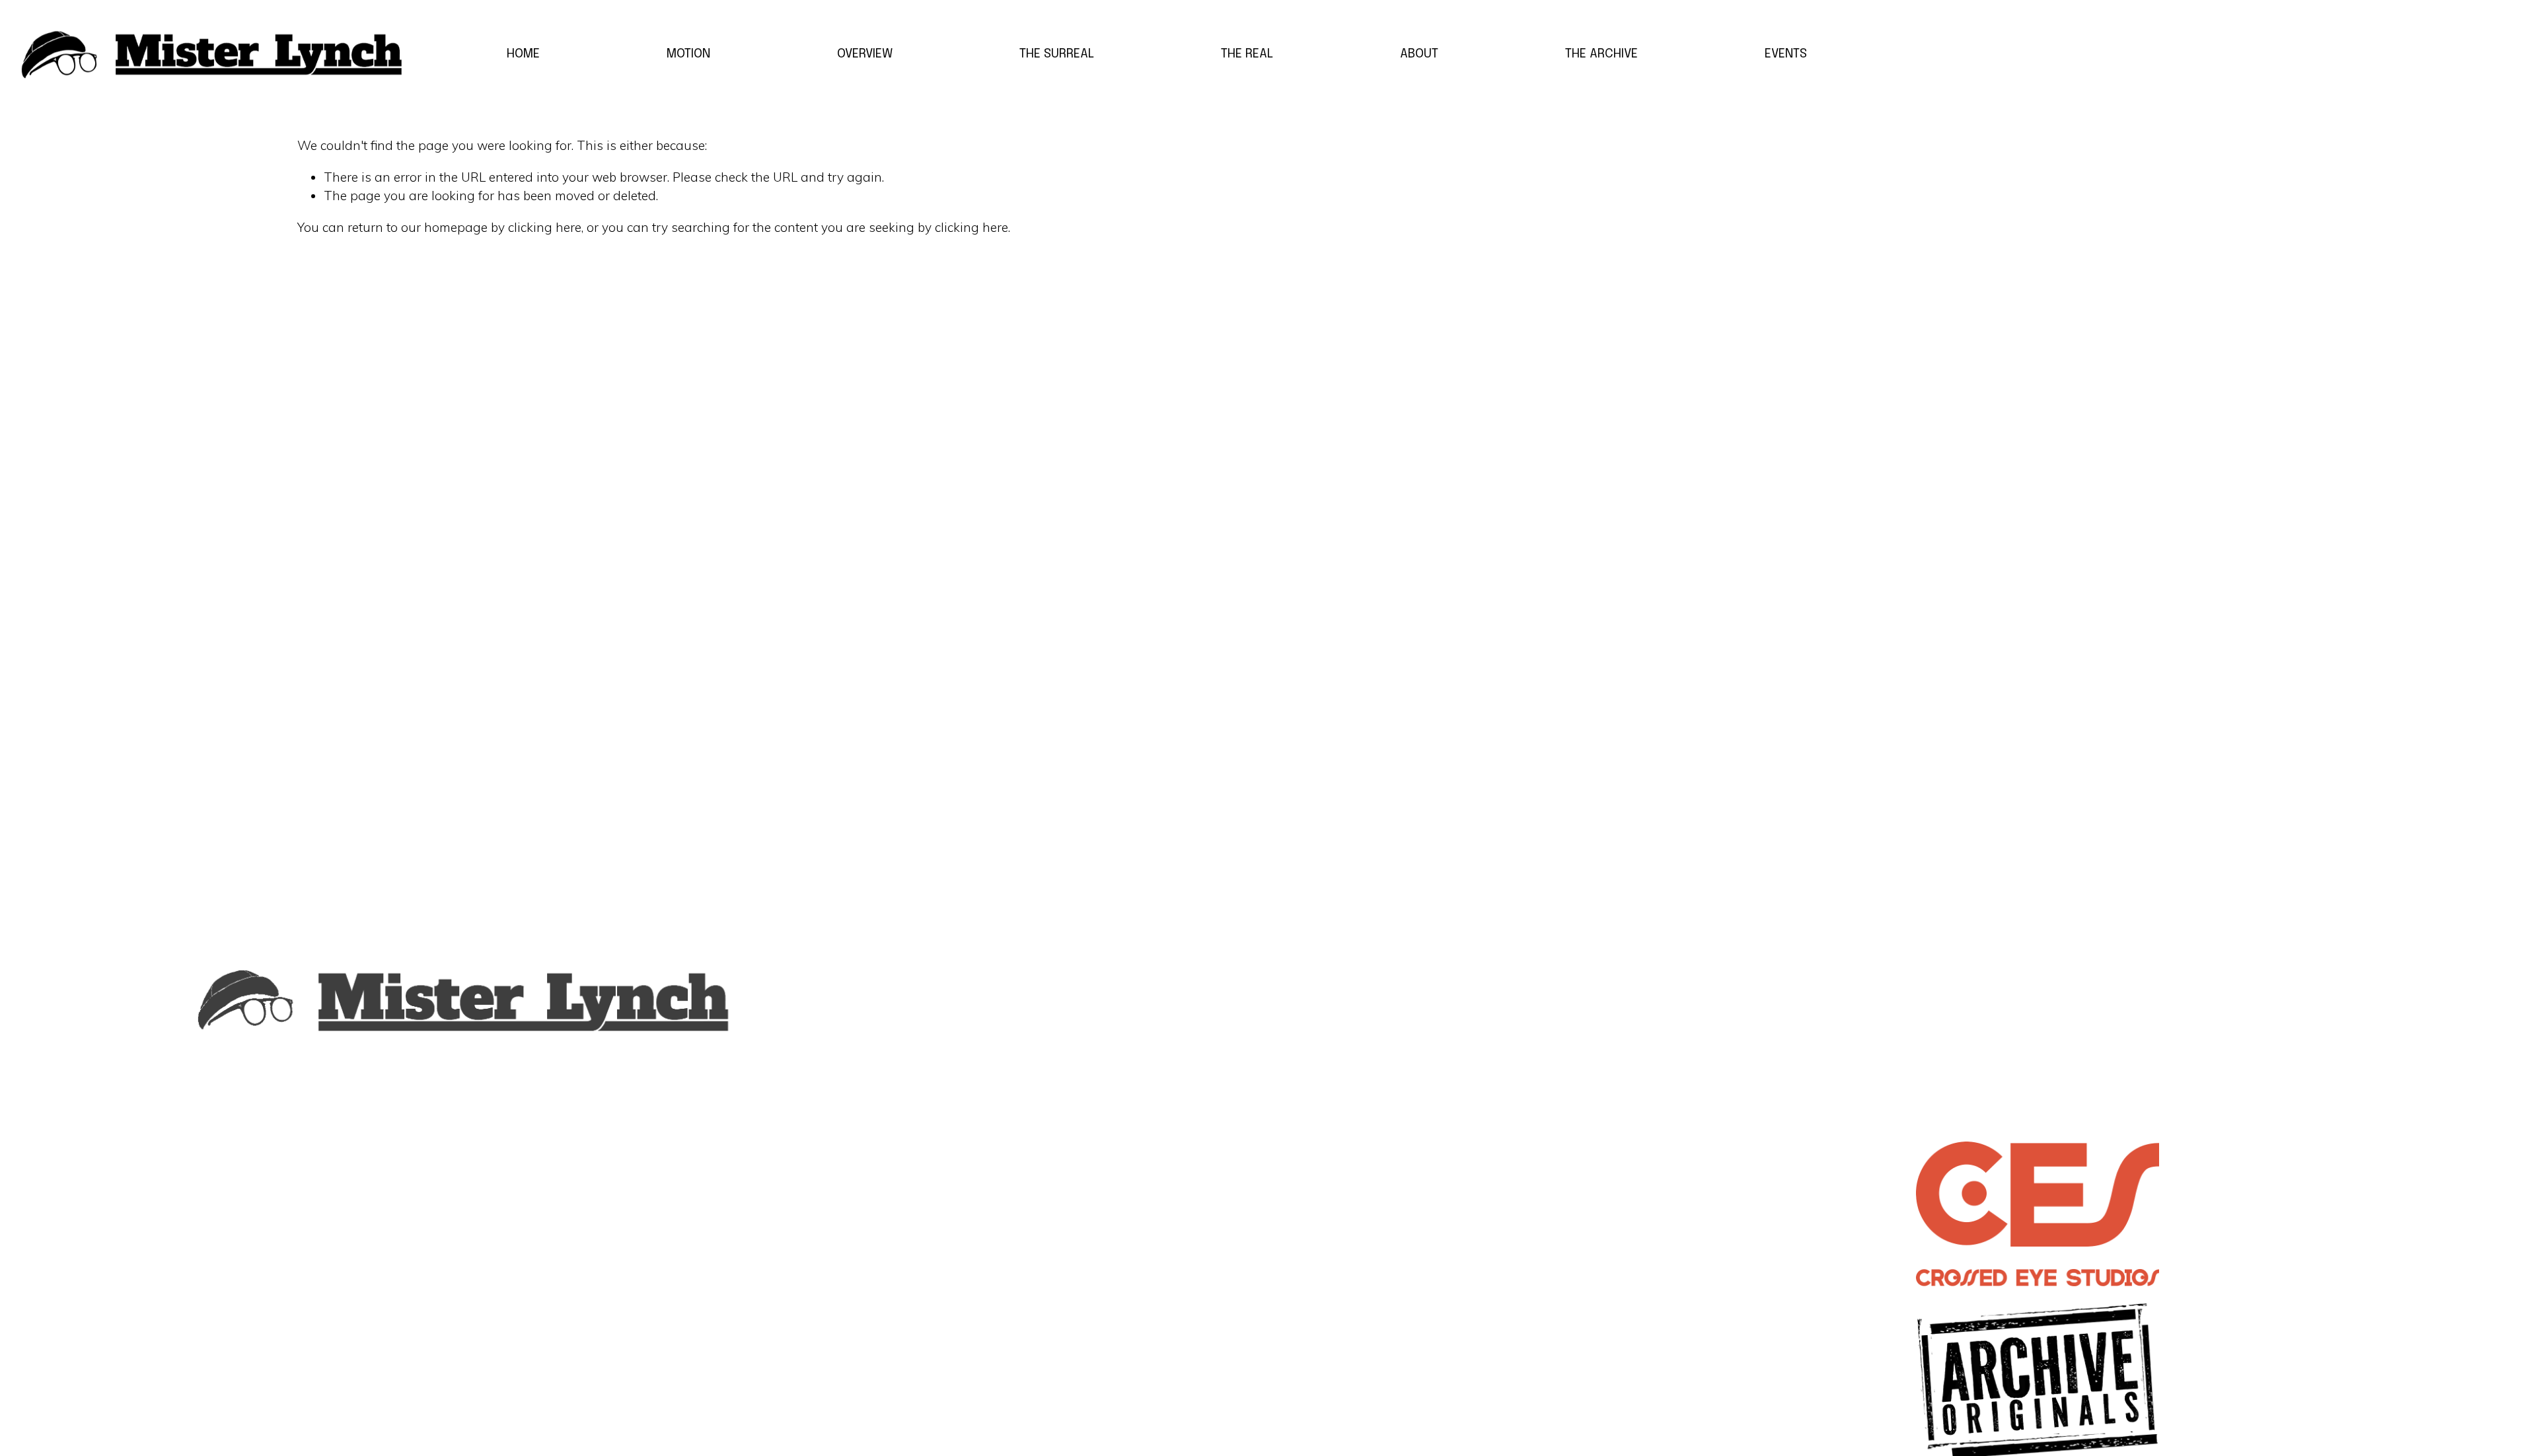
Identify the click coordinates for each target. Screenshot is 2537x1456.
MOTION (688, 54)
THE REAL (1247, 54)
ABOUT (1419, 54)
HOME (523, 54)
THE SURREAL (1057, 54)
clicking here (545, 227)
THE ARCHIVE (1601, 54)
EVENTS (1786, 54)
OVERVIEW (865, 54)
